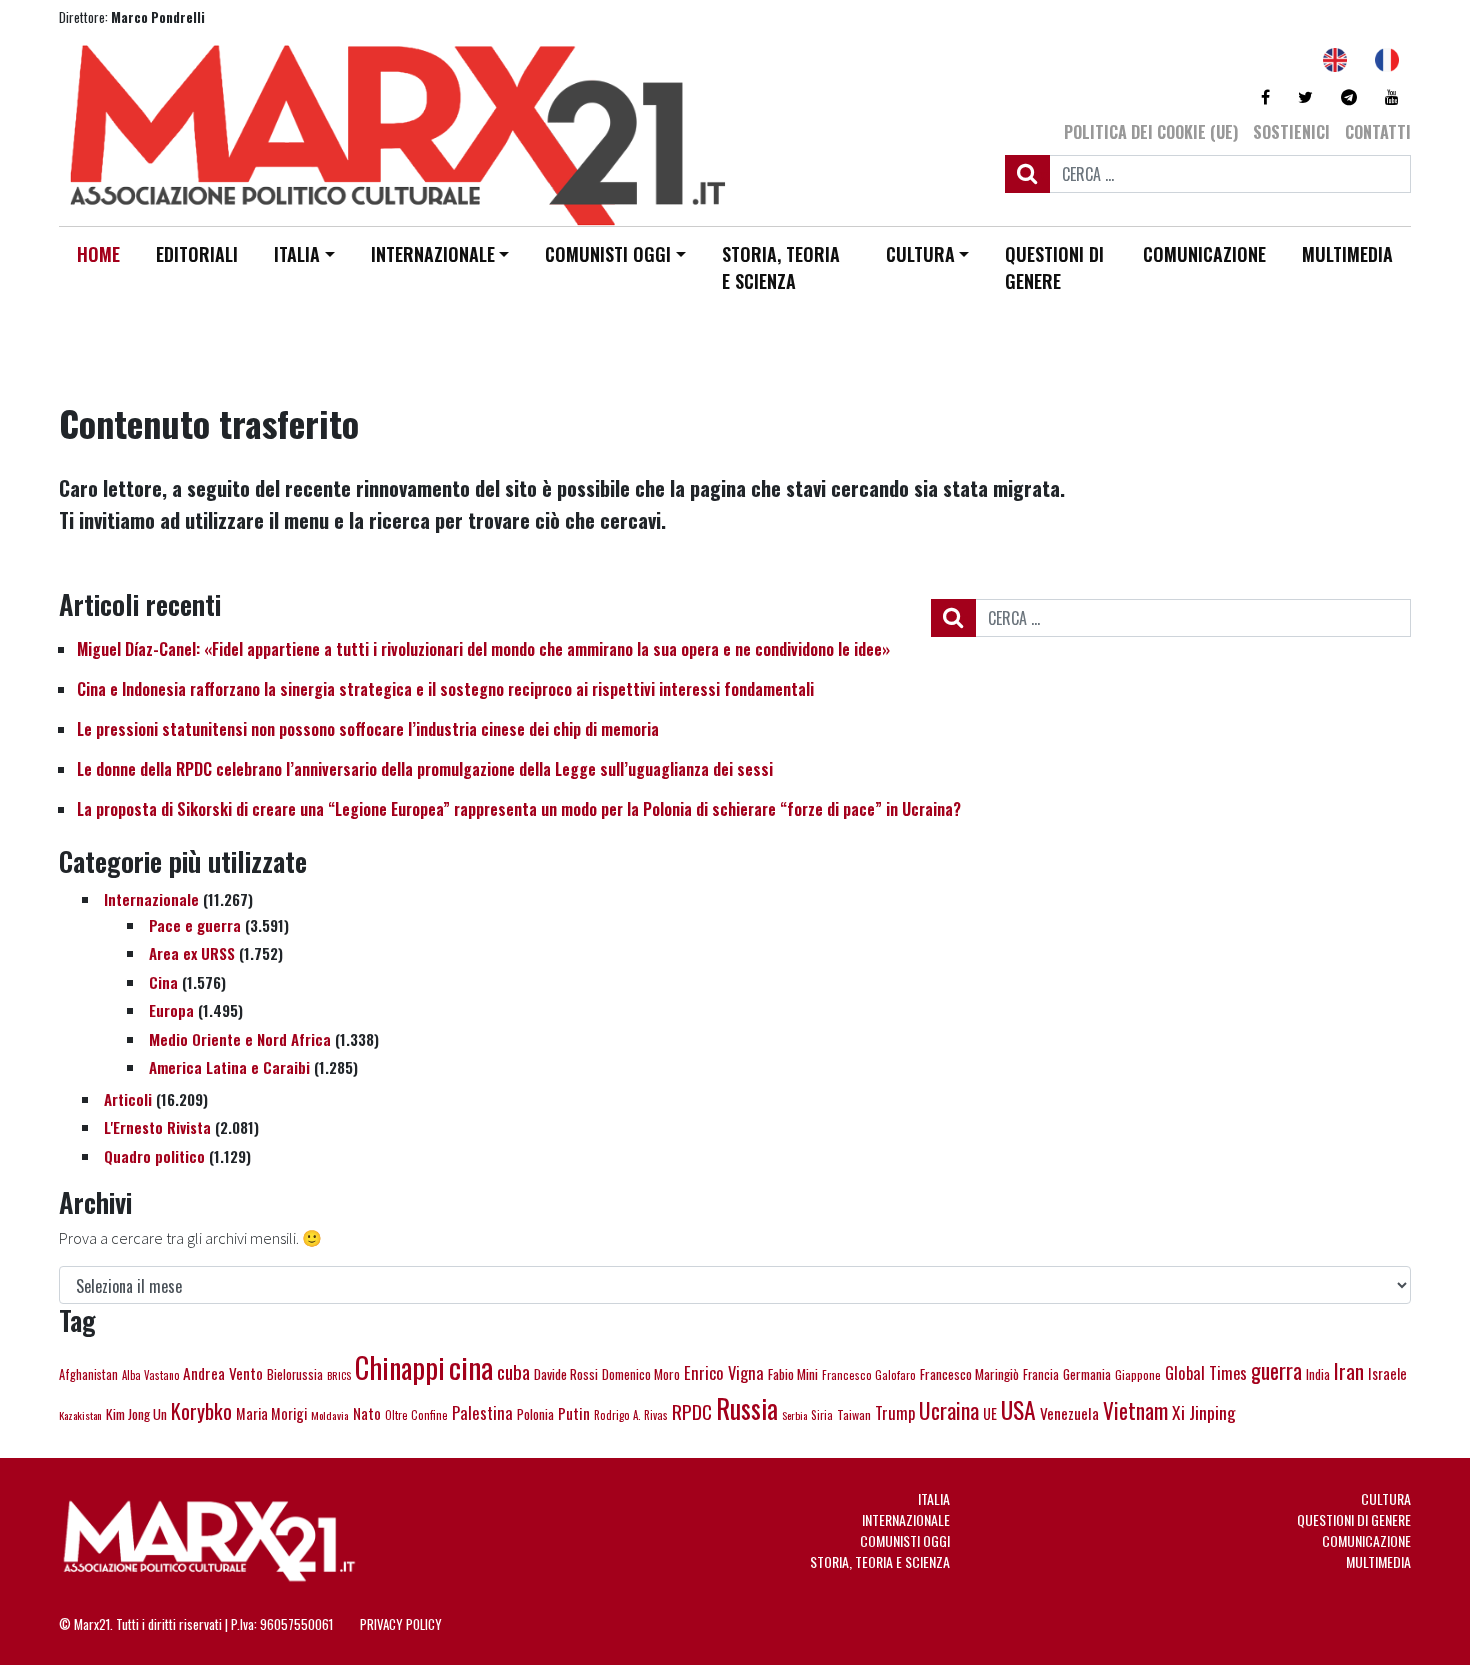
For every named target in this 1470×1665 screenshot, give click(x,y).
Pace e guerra (195, 925)
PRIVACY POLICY (401, 1624)
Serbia (794, 1415)
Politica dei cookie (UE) (1151, 132)
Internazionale (433, 254)
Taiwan (854, 1414)
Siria (822, 1414)
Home (98, 254)
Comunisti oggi (608, 254)
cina (471, 1366)
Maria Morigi (271, 1413)
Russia (747, 1408)
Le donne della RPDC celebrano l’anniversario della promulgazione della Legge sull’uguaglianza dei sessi (425, 769)
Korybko (201, 1411)
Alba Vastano (150, 1375)
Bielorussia (295, 1374)
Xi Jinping (1204, 1412)
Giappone (1138, 1374)
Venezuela (1069, 1413)
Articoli (128, 1099)
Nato (367, 1413)
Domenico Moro (641, 1374)
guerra (1276, 1370)
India (1318, 1374)
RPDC (692, 1411)
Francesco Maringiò (969, 1374)
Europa (171, 1010)
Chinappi (400, 1367)
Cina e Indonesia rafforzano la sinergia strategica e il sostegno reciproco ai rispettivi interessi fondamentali (445, 689)
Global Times (1206, 1372)
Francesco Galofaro (869, 1374)
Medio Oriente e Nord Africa (240, 1039)
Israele (1387, 1373)
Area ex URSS (192, 953)
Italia (297, 254)
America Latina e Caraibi (229, 1067)
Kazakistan (80, 1415)
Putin (574, 1413)
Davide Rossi (566, 1374)
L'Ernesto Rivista (157, 1127)
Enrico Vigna (724, 1372)
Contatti (1378, 132)
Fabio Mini (793, 1374)
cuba (513, 1371)
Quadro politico (154, 1156)
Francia (1041, 1374)
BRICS (339, 1375)
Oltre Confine (416, 1415)
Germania (1087, 1374)
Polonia (535, 1414)
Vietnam (1135, 1410)
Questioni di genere (1054, 267)
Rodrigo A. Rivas (631, 1415)
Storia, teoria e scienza (781, 267)
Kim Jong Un (136, 1413)
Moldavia (330, 1415)
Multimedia (1347, 254)
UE (990, 1413)
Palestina (482, 1412)
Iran (1349, 1371)
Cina (163, 982)
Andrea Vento (223, 1373)
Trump (895, 1412)
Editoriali (197, 254)
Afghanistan (88, 1374)
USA (1018, 1409)
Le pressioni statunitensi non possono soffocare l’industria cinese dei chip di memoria (368, 729)
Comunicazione (1204, 254)
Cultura (920, 254)
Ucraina (949, 1410)
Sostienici (1291, 132)
